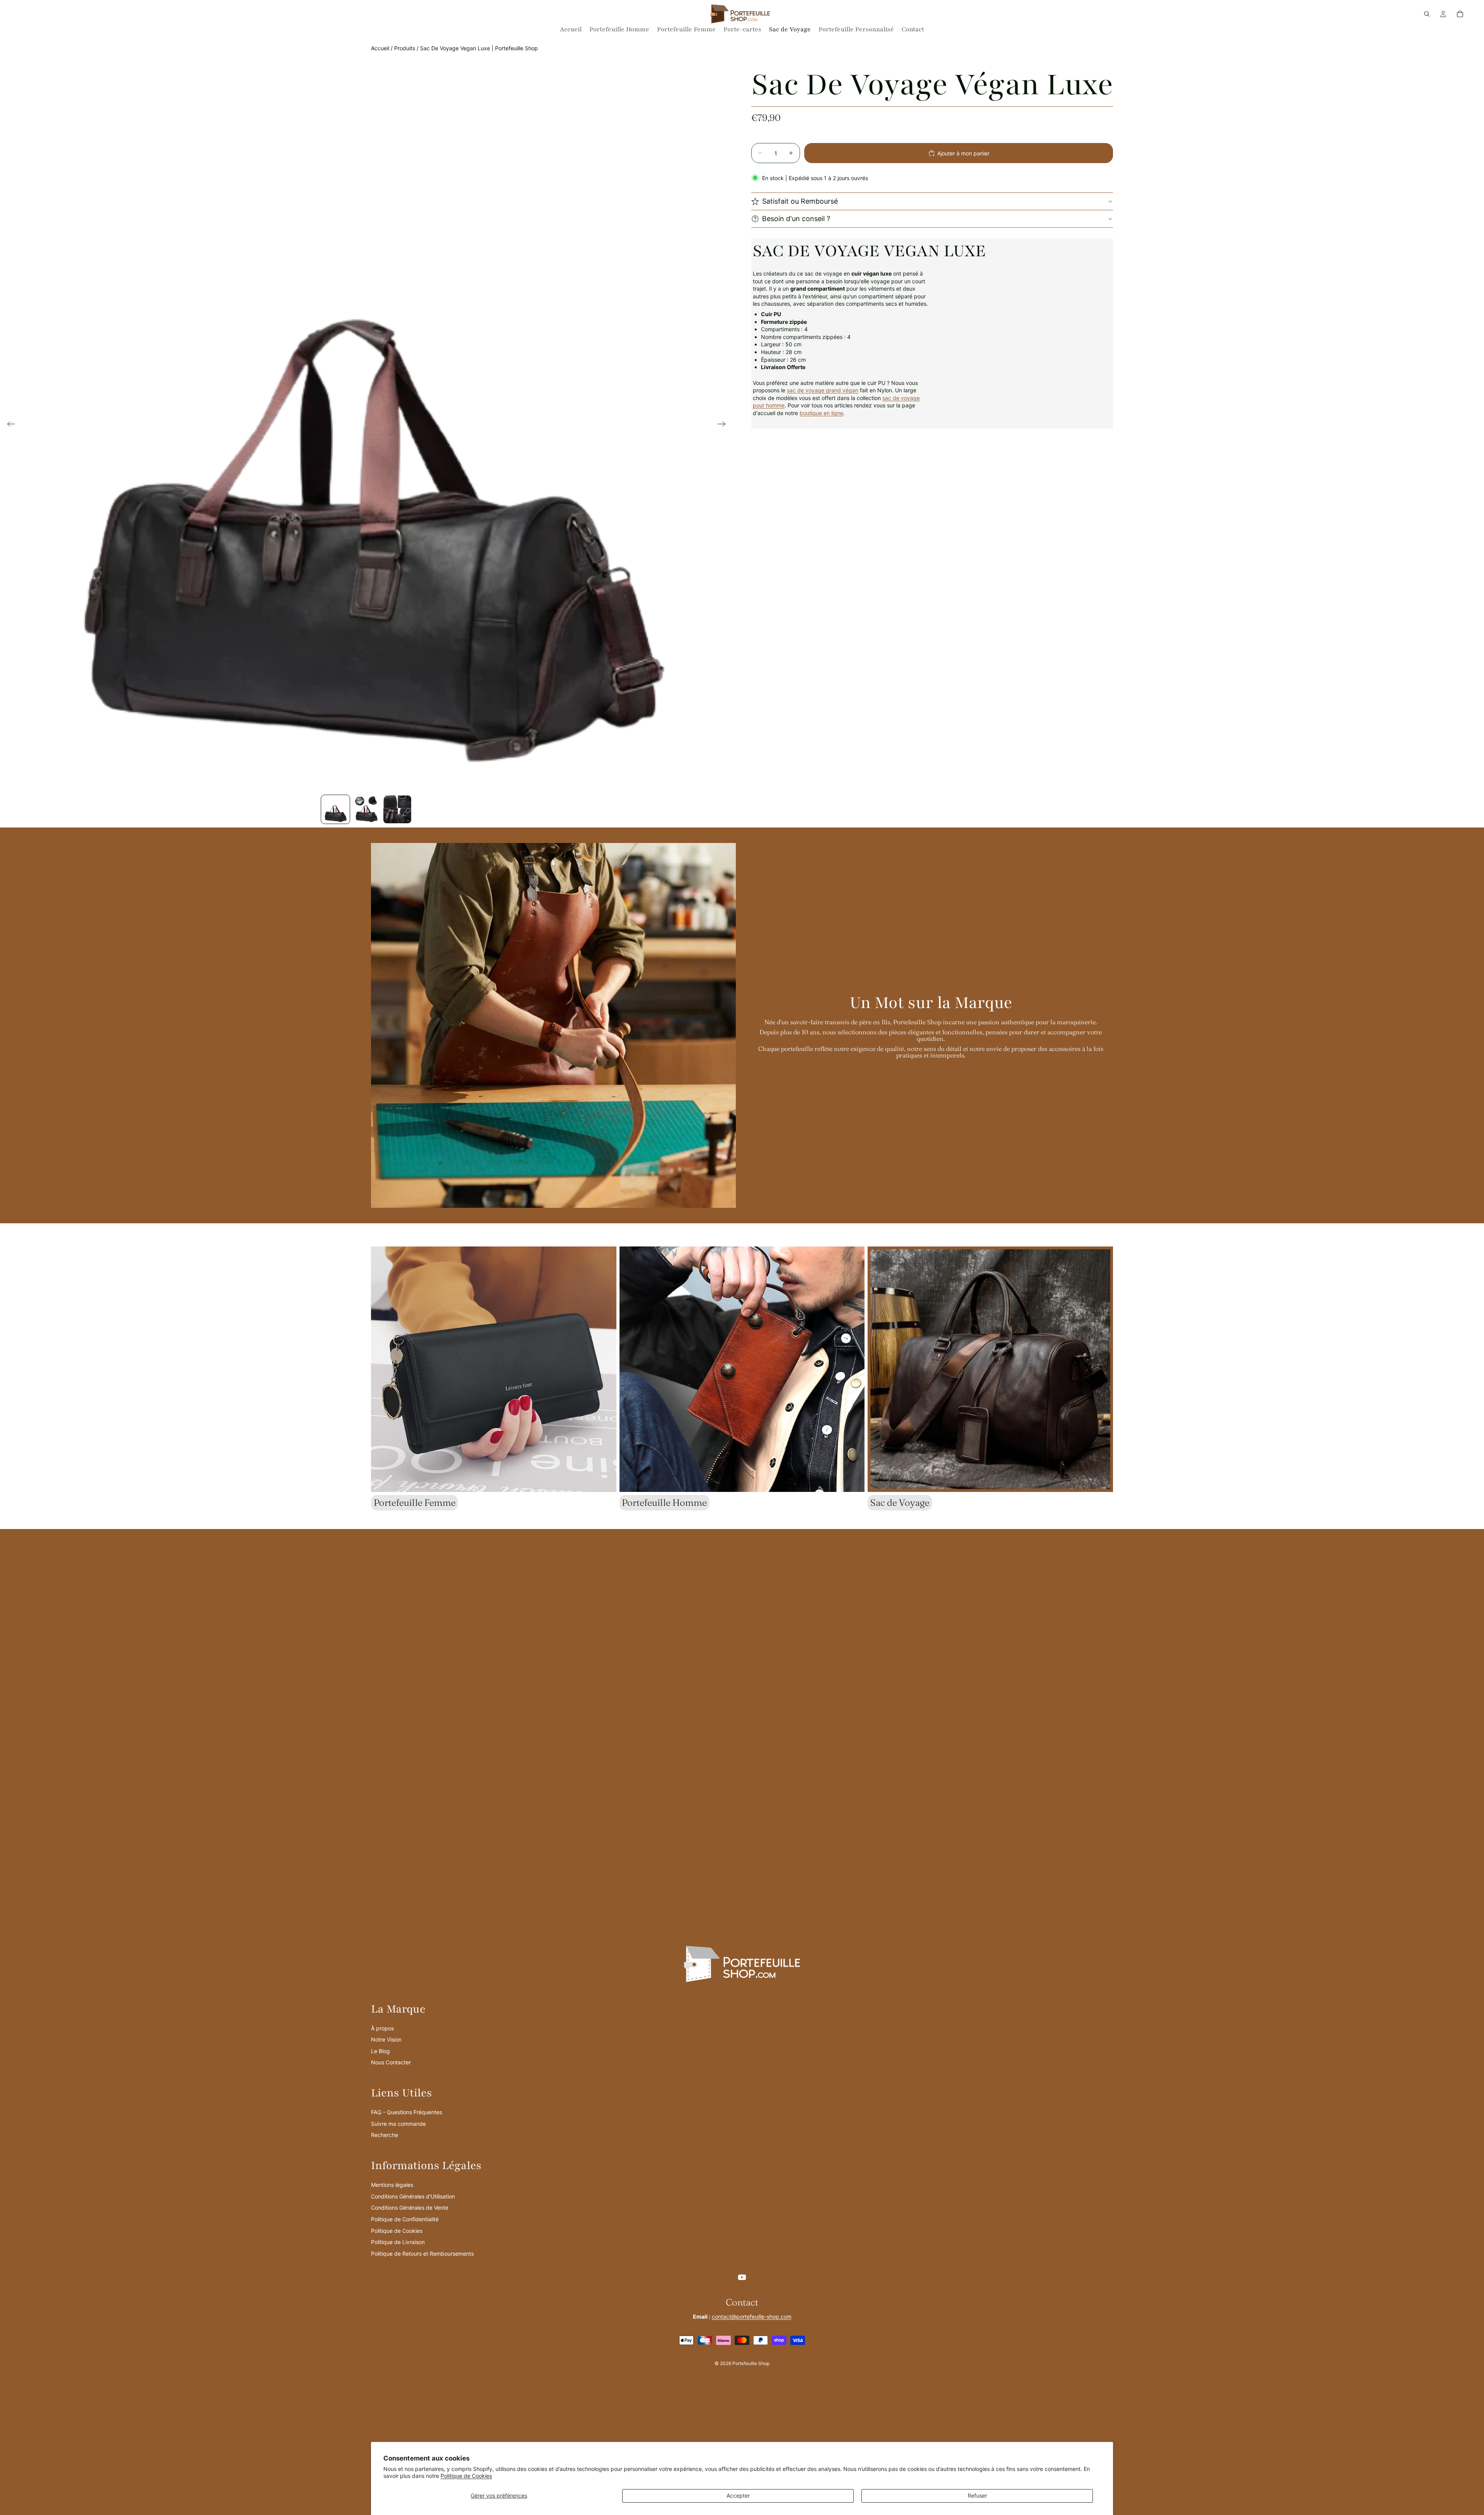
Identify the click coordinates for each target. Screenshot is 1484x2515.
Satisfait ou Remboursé (800, 201)
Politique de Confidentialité (405, 2219)
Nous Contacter (391, 2062)
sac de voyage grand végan (823, 390)
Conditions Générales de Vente (410, 2208)
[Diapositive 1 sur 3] (335, 809)
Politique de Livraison (398, 2242)
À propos (382, 2028)
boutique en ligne (821, 413)
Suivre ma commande (398, 2124)
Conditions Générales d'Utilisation (413, 2196)
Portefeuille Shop (751, 2363)
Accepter (738, 2495)
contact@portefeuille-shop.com (752, 2317)
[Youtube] (742, 2277)
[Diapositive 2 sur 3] (366, 809)
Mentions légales (392, 2185)
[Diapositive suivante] (724, 425)
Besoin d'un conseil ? (796, 219)
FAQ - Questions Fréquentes (407, 2112)
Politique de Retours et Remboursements (422, 2254)
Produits (405, 48)
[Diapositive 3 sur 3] (397, 809)
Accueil (380, 48)
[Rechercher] (1427, 14)
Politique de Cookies (466, 2476)
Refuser (977, 2495)
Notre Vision (386, 2039)
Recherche (385, 2135)
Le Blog (380, 2051)
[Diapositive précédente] (9, 425)
